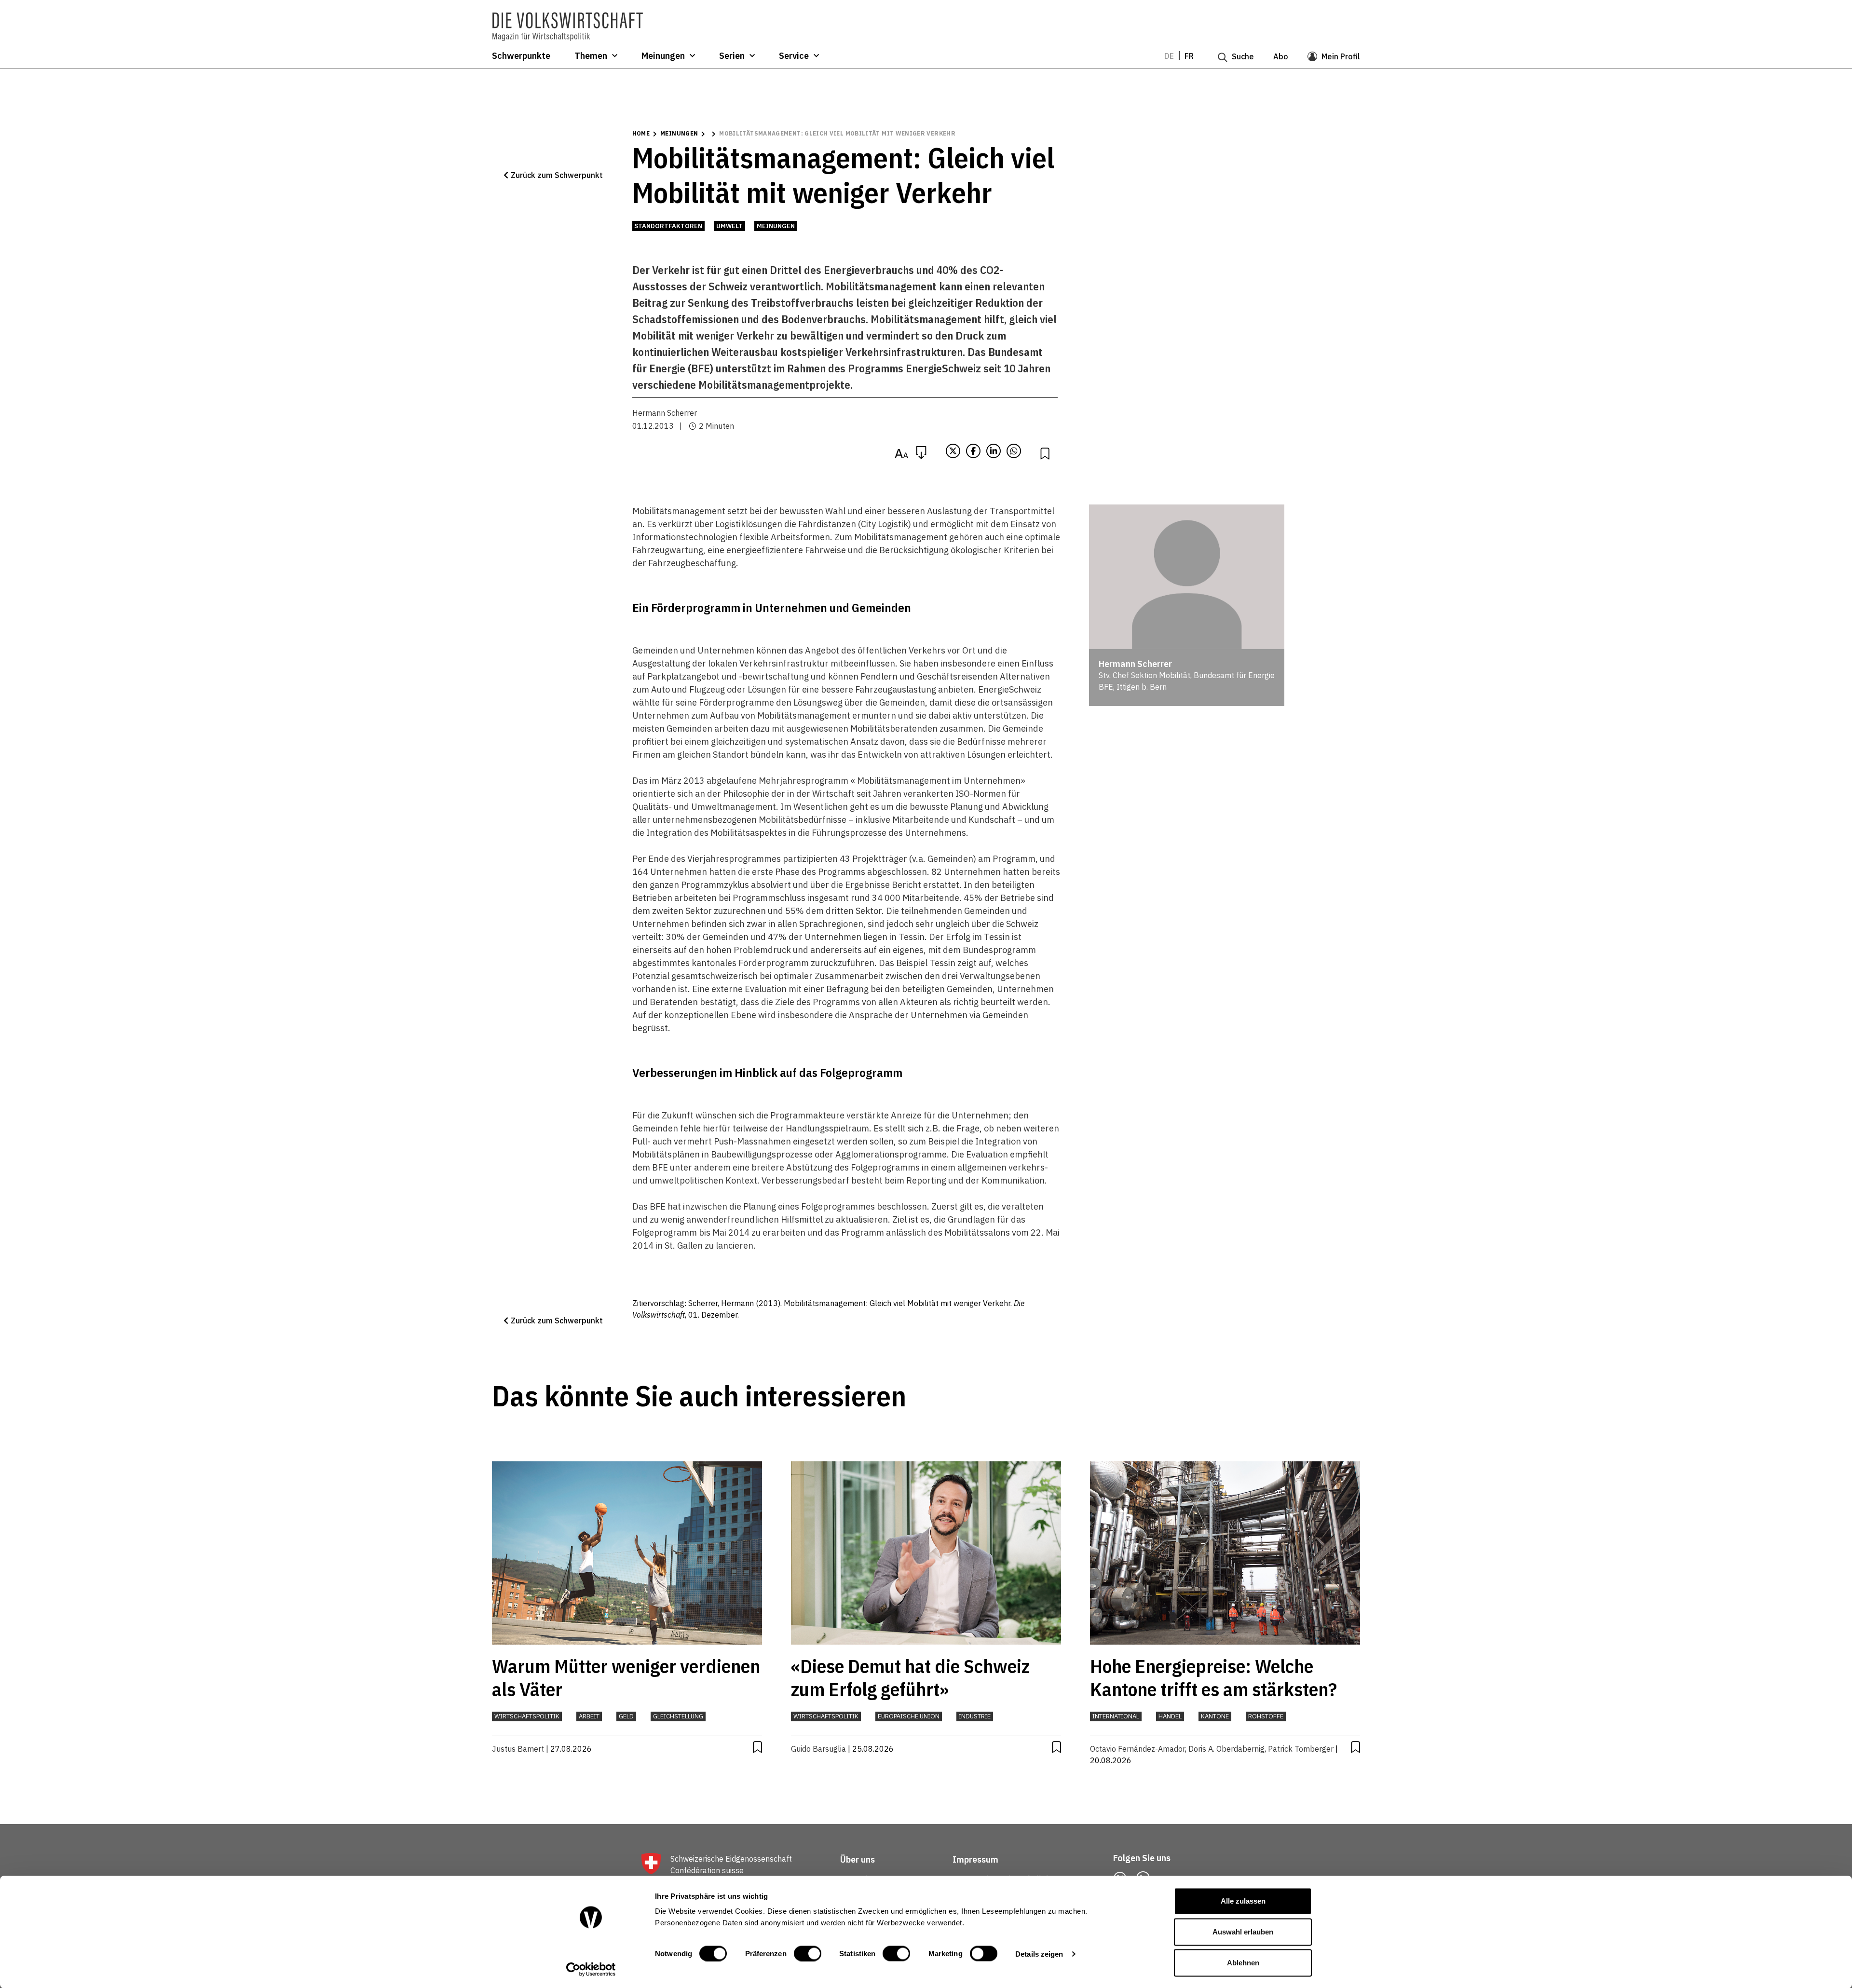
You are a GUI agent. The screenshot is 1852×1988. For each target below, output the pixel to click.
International (1116, 1716)
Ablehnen (1243, 1963)
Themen (591, 56)
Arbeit (589, 1716)
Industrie (975, 1716)
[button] (553, 175)
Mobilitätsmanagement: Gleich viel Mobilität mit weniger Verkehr (837, 133)
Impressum (975, 1859)
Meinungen (663, 56)
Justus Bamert (518, 1749)
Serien (732, 56)
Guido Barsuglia (818, 1749)
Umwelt (729, 226)
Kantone (1215, 1716)
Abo (1281, 56)
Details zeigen (1039, 1954)
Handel (1170, 1716)
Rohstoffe (1266, 1716)
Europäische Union (909, 1716)
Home (641, 133)
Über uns (858, 1859)
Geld (626, 1716)
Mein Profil (1341, 56)
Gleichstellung (678, 1716)
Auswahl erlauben (1243, 1932)
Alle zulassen (1243, 1901)
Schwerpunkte (521, 56)
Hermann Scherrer (665, 413)
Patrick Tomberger (1301, 1749)
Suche (1243, 56)
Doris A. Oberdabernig (1226, 1749)
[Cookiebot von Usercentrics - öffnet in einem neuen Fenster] (591, 1969)
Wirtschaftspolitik (527, 1716)
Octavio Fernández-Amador (1137, 1749)
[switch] (808, 1953)
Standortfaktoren (668, 226)
